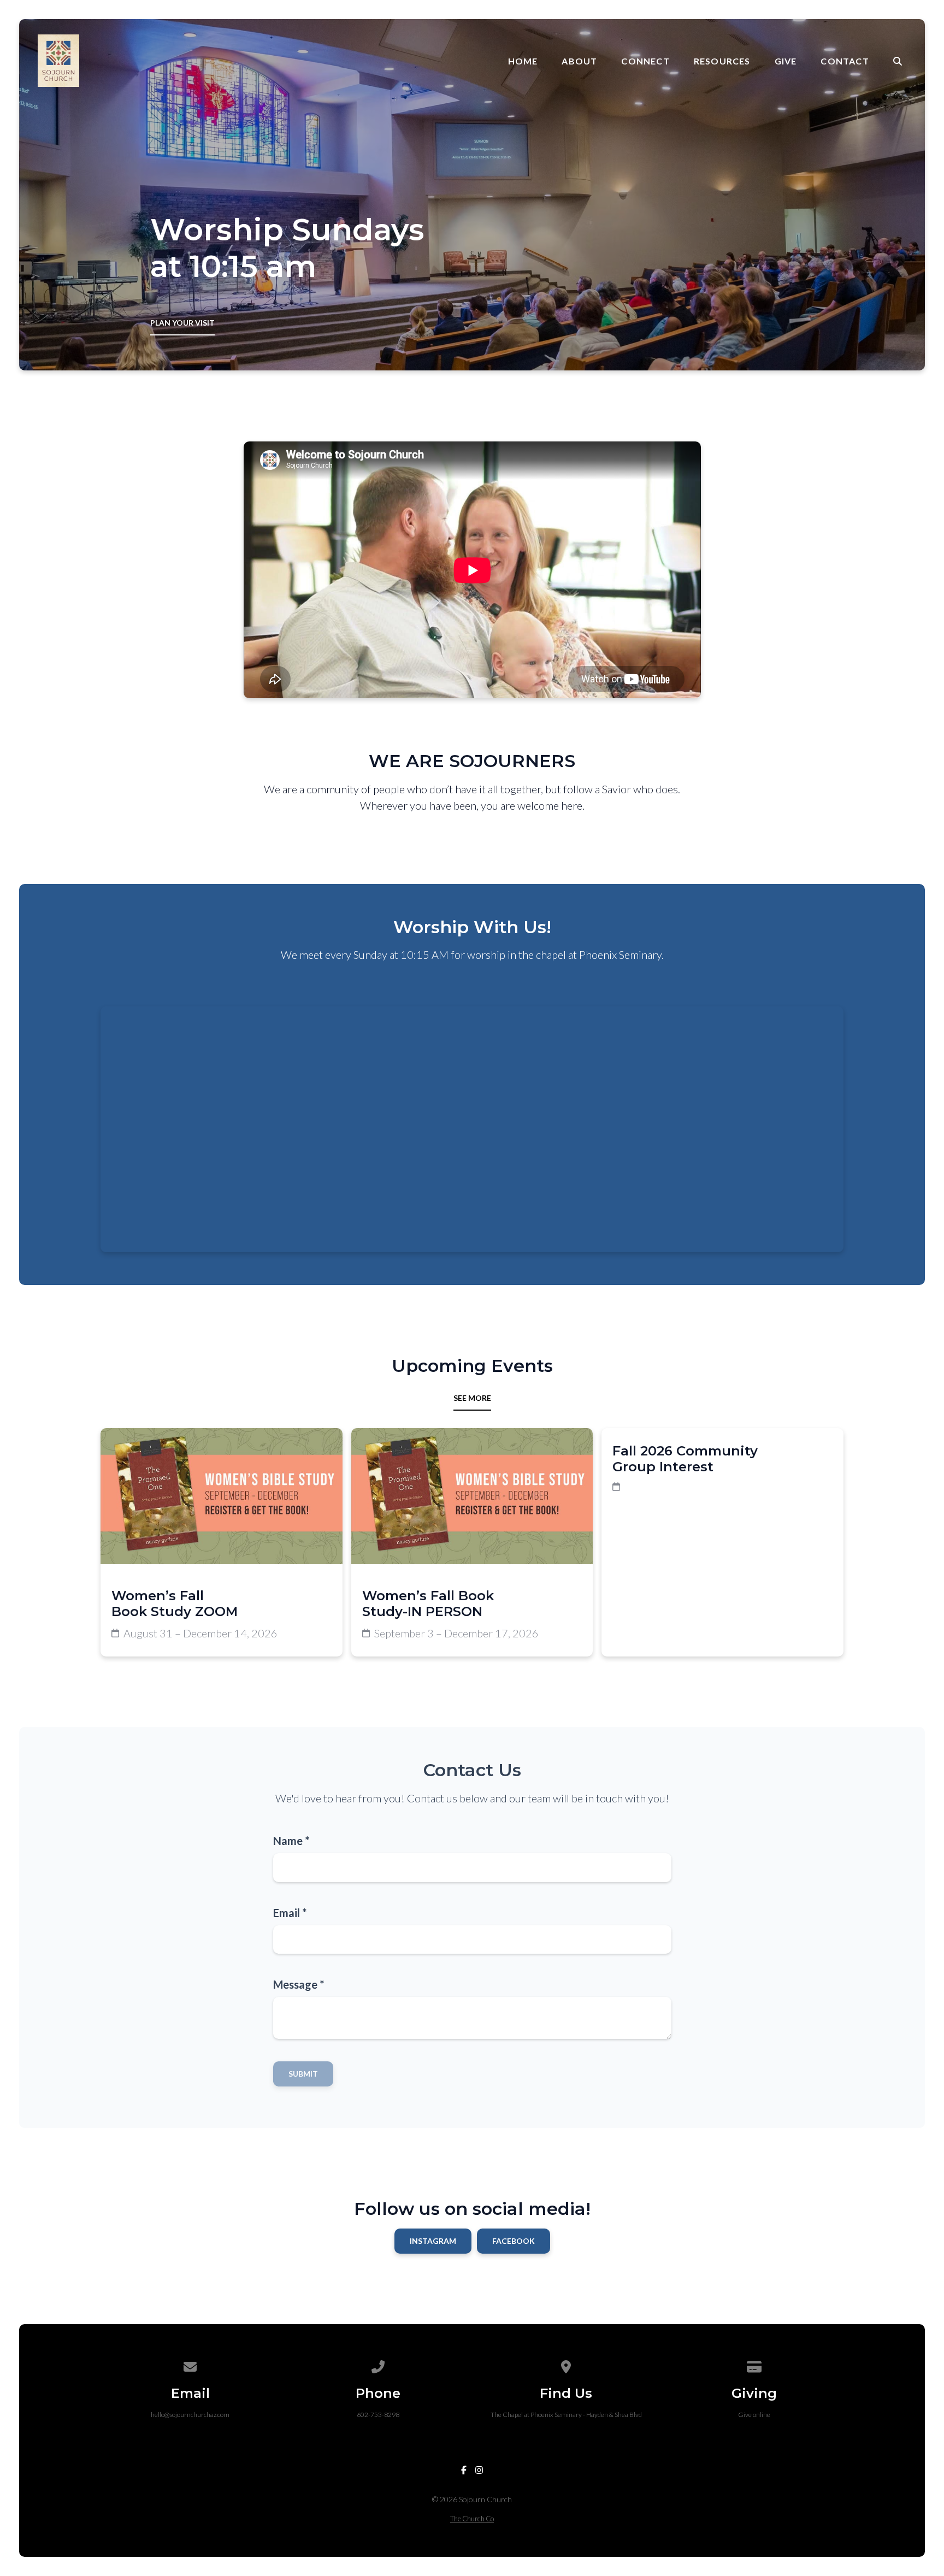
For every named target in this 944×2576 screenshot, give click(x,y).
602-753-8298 (378, 2415)
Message (299, 1984)
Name (291, 1841)
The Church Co (472, 2519)
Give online (754, 2415)
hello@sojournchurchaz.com (190, 2415)
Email (290, 1913)
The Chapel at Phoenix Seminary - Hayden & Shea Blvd (566, 2415)
